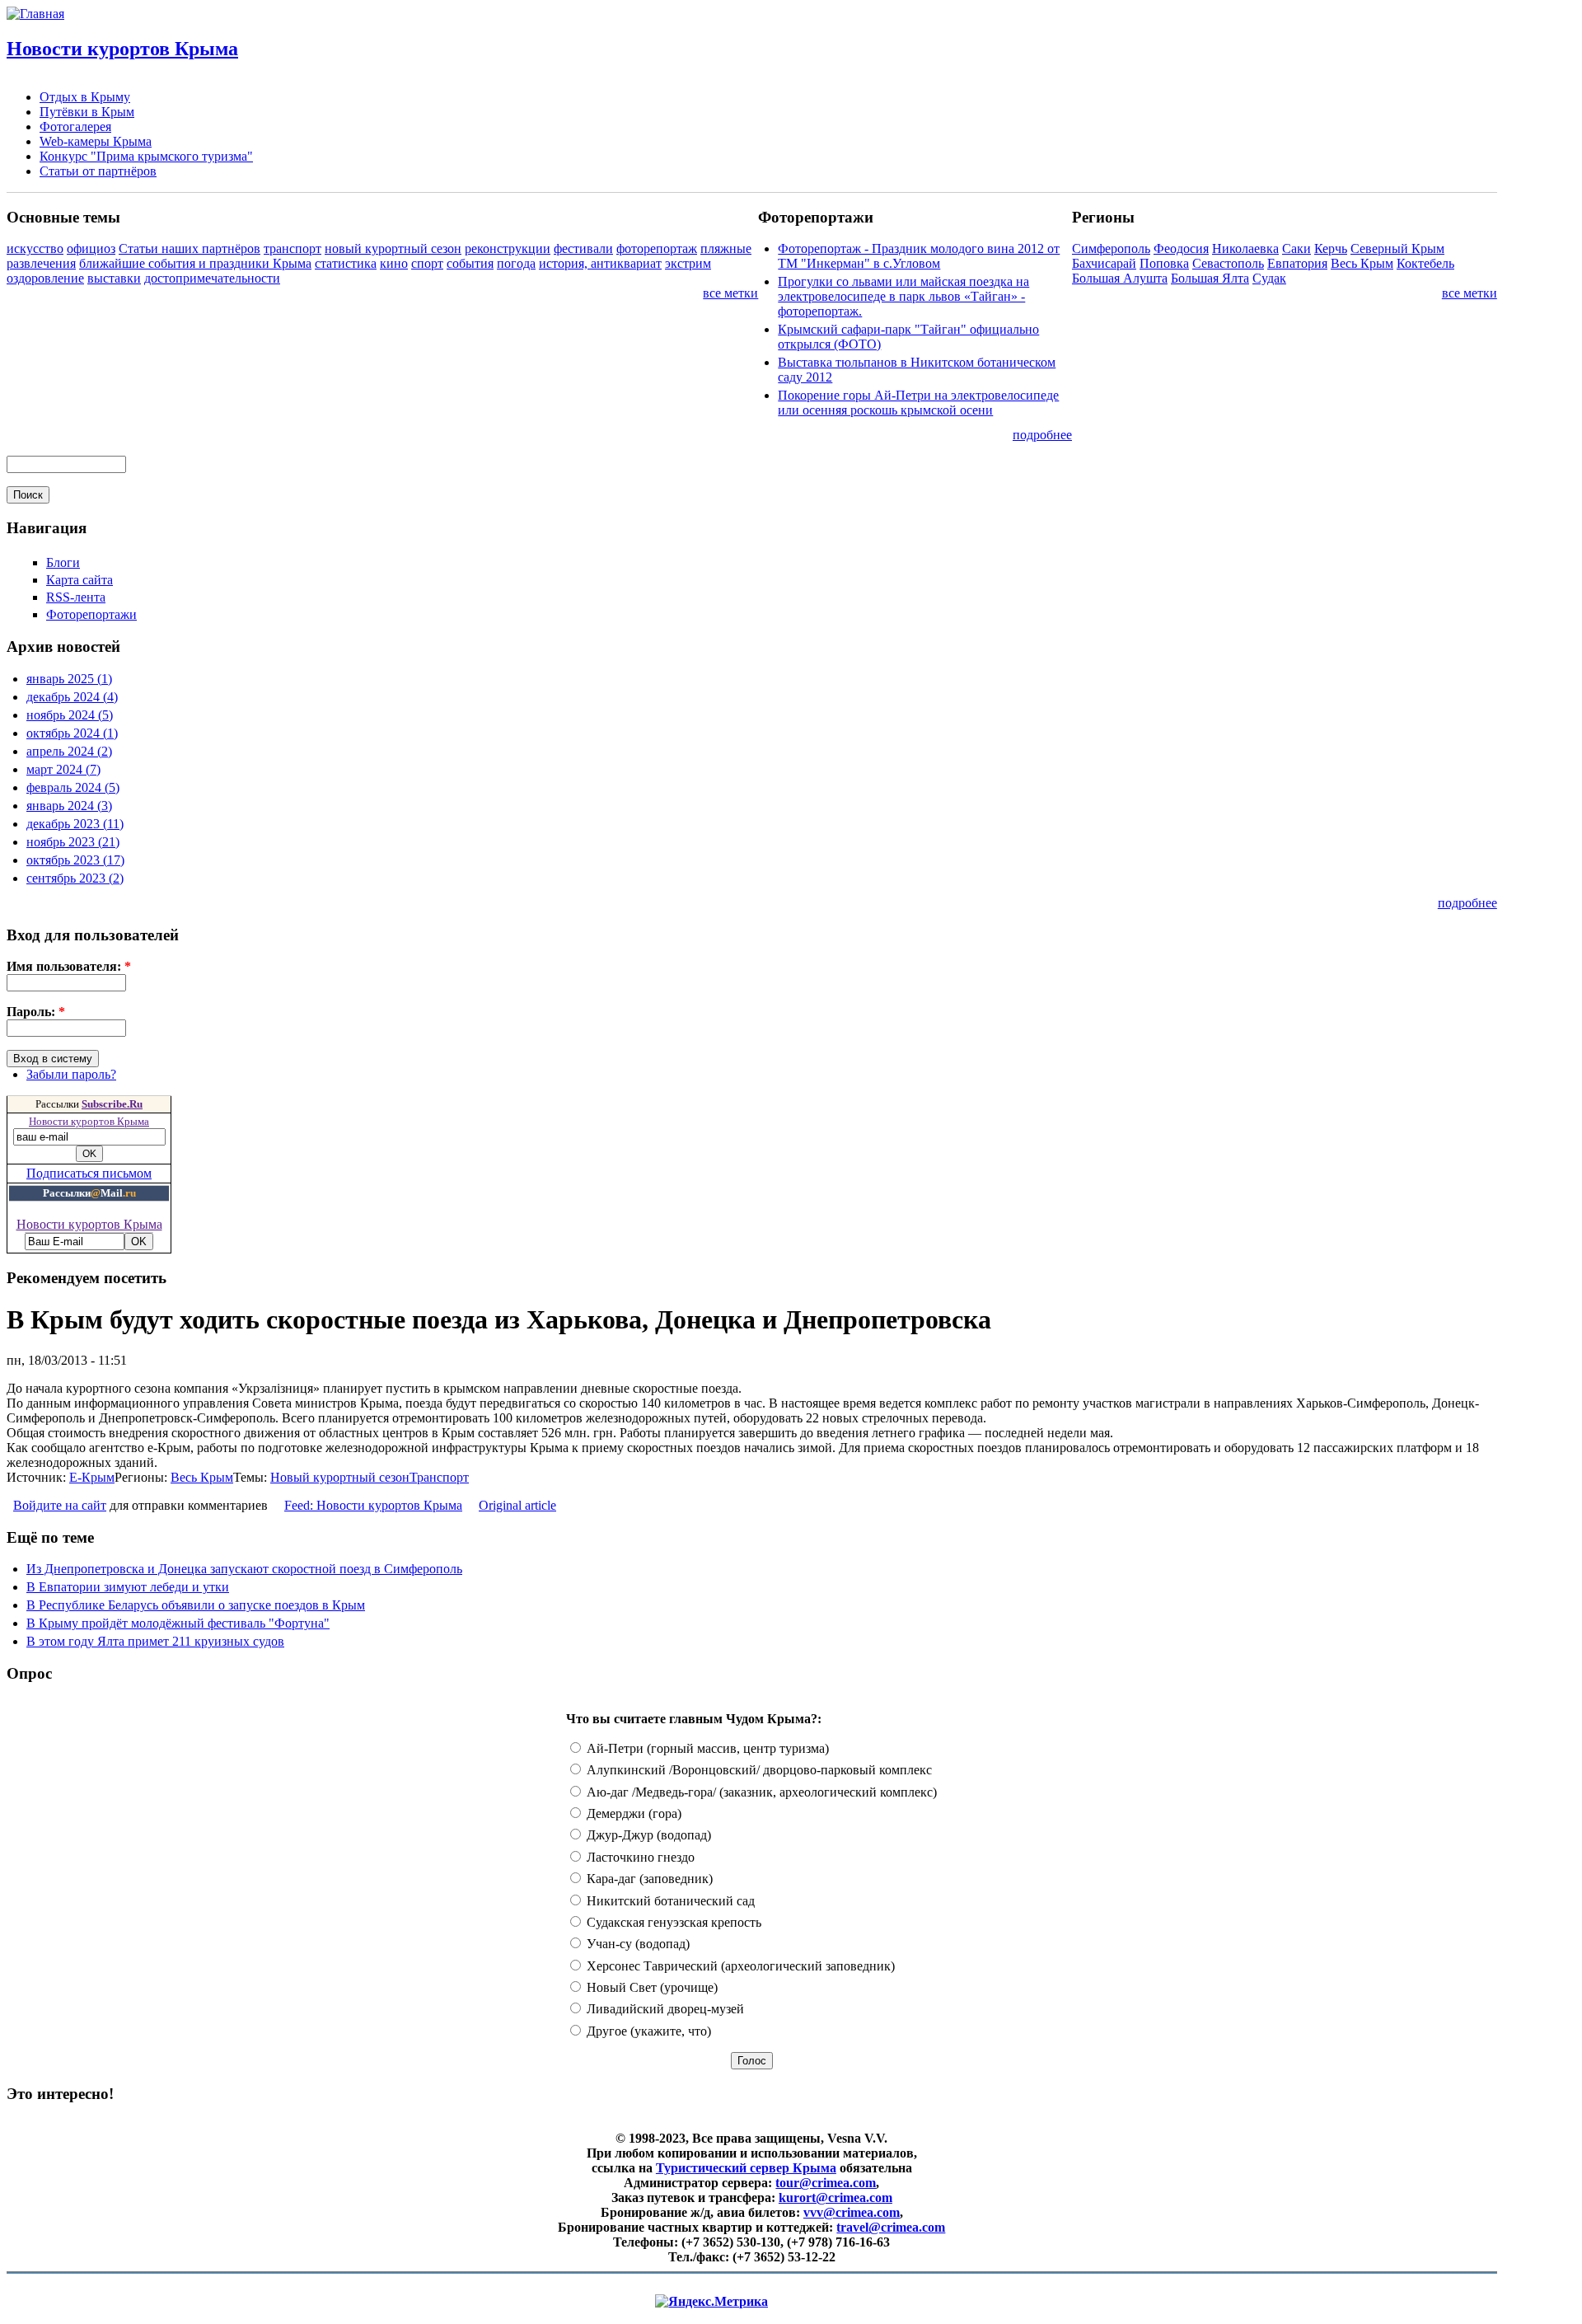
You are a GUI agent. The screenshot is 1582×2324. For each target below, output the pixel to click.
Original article (517, 1505)
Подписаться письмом (89, 1173)
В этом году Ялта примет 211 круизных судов (155, 1641)
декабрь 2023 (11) (75, 824)
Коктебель (1425, 263)
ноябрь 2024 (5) (70, 715)
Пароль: (36, 1012)
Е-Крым (92, 1477)
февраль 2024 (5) (73, 787)
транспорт (293, 248)
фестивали (583, 248)
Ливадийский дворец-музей (664, 2009)
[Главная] (35, 14)
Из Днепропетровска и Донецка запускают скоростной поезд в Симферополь (244, 1569)
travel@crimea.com (891, 2227)
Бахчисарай (1104, 263)
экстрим (688, 263)
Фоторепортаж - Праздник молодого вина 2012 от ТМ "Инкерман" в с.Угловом (919, 256)
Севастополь (1228, 263)
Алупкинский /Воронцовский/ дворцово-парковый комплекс (758, 1770)
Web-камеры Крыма (96, 141)
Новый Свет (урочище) (651, 1987)
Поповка (1164, 263)
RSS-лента (76, 597)
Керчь (1331, 248)
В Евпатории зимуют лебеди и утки (128, 1587)
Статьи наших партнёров (190, 248)
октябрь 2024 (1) (72, 733)
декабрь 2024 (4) (72, 697)
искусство (35, 248)
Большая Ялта (1210, 278)
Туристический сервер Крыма (746, 2168)
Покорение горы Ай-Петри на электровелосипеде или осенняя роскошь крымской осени (918, 403)
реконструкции (508, 248)
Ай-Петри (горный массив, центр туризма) (706, 1748)
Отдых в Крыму (85, 97)
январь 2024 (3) (69, 806)
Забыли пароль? (71, 1074)
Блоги (63, 562)
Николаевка (1245, 248)
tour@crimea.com (826, 2183)
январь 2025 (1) (69, 679)
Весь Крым (1362, 263)
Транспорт (439, 1477)
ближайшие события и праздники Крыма (195, 263)
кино (394, 263)
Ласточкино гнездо (639, 1857)
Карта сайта (80, 580)
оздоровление (45, 278)
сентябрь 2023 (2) (75, 878)
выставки (114, 278)
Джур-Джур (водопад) (647, 1835)
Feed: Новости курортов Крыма (373, 1505)
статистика (346, 263)
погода (516, 263)
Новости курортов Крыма (122, 49)
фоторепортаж (657, 248)
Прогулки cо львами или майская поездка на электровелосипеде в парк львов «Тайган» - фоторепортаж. (903, 296)
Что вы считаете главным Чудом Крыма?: (694, 1719)
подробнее (1042, 435)
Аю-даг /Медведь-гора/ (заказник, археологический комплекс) (760, 1792)
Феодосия (1181, 248)
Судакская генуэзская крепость (672, 1922)
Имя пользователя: (69, 966)
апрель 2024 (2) (69, 751)
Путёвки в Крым (87, 112)
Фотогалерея (75, 127)
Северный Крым (1397, 248)
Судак (1269, 278)
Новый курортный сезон (340, 1477)
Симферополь (1111, 248)
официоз (91, 248)
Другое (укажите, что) (647, 2031)
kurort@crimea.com (835, 2197)
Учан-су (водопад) (637, 1944)
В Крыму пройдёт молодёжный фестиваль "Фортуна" (178, 1623)
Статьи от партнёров (98, 171)
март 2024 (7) (63, 769)
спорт (427, 263)
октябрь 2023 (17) (75, 860)
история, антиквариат (600, 263)
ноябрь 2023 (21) (73, 842)
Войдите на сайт (60, 1505)
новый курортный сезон (393, 248)
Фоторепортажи (91, 614)
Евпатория (1297, 263)
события (470, 263)
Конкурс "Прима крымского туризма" (146, 156)
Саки (1296, 248)
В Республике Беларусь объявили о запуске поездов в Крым (196, 1605)
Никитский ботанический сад (669, 1901)
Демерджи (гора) (632, 1813)
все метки (730, 293)
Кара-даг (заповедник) (648, 1879)
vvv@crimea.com (852, 2212)
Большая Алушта (1120, 278)
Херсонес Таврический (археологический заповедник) (739, 1966)
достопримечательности (212, 278)
